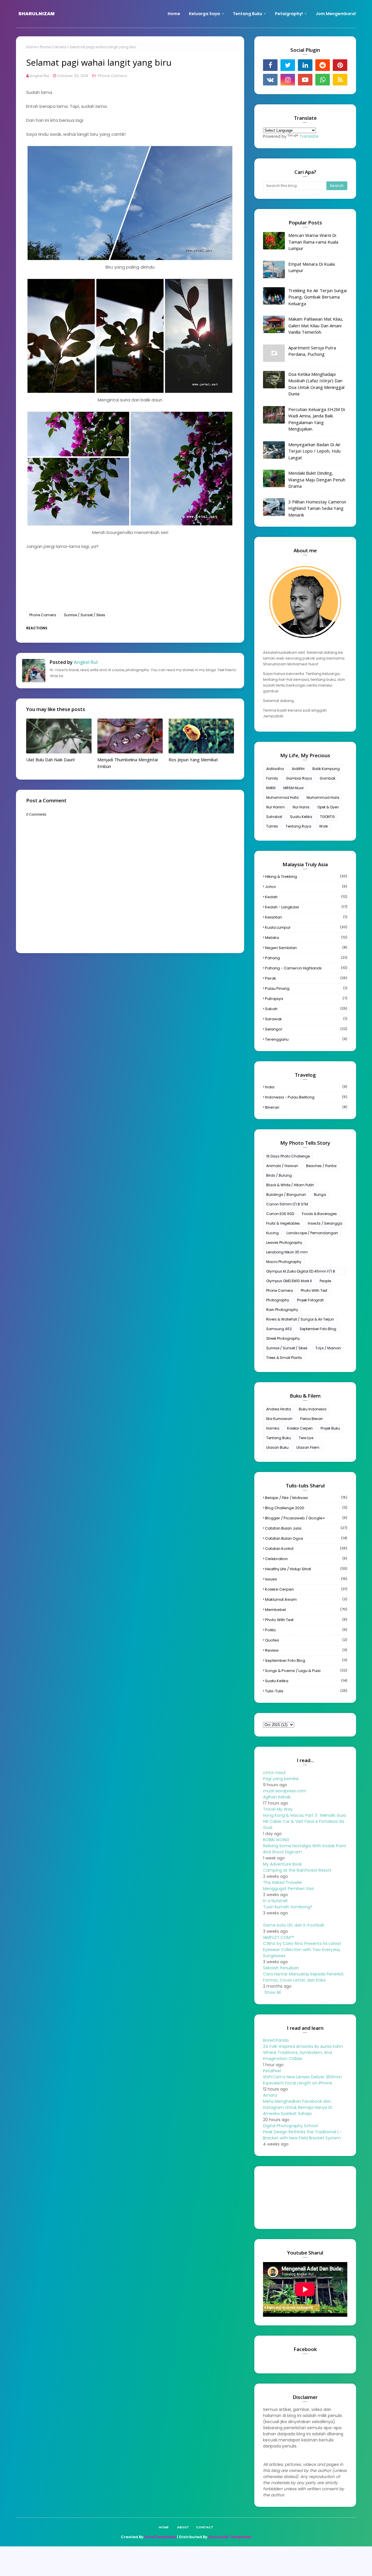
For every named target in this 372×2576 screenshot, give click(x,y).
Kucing (272, 1233)
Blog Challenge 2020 (306, 1508)
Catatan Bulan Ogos (306, 1538)
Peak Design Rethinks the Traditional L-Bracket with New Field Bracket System (302, 2135)
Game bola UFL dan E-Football (293, 1925)
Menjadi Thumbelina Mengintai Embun (128, 763)
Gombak (328, 778)
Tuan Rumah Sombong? (288, 1907)
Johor (306, 887)
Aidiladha (275, 769)
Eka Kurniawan (279, 1419)
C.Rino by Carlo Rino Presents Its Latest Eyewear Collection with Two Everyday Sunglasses (302, 1950)
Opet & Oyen (328, 807)
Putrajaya (306, 999)
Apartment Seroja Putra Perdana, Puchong (312, 351)
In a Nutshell (275, 1901)
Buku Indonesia (313, 1409)
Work (323, 826)
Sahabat (274, 817)
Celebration (306, 1559)
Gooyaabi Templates (230, 2537)
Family (272, 778)
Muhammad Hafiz (282, 797)
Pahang (306, 958)
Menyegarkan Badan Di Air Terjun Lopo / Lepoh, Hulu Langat (314, 451)
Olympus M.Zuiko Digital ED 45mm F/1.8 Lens (301, 1272)
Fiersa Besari (311, 1419)
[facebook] (270, 65)
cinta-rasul (274, 1773)
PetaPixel (272, 2071)
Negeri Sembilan (306, 948)
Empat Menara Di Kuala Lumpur (312, 267)
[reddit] (323, 65)
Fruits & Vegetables (283, 1223)
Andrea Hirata (279, 1409)
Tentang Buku (279, 1438)
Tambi (272, 826)
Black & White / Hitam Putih (290, 1185)
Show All (273, 1992)
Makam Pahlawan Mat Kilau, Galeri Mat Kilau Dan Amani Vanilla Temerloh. (316, 325)
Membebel (306, 1610)
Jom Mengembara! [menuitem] (336, 14)
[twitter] (288, 65)
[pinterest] (340, 65)
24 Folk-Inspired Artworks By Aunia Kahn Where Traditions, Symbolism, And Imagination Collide (303, 2052)
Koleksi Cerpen (300, 1428)
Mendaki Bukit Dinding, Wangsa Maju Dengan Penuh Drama (317, 479)
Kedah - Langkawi (306, 907)
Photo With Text (314, 1290)
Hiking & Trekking (306, 877)
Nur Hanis (301, 807)
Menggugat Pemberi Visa (288, 1889)
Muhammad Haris (323, 797)
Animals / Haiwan (282, 1166)
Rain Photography (282, 1310)
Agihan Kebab (277, 1797)
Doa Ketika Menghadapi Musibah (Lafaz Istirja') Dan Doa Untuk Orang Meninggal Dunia (316, 384)
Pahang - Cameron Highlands (306, 968)
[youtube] (305, 80)
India (306, 1087)
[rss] (340, 80)
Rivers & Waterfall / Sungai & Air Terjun (300, 1319)
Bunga (320, 1195)
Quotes (306, 1640)
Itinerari (306, 1107)
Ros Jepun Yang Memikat (193, 760)
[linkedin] (305, 65)
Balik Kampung (326, 769)
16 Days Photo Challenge (288, 1156)
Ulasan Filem (308, 1447)
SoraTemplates (160, 2537)
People (325, 1281)
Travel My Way (278, 1809)
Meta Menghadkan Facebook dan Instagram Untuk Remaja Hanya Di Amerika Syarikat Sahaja (298, 2107)
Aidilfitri (298, 769)
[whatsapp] (323, 80)
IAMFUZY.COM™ (278, 1937)
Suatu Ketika (301, 817)
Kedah (306, 897)
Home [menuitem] (174, 14)
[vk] (270, 80)
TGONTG (327, 817)
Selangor (306, 1029)
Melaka (306, 938)
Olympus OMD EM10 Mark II (289, 1281)
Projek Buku (330, 1428)
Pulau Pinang (306, 988)
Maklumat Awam (306, 1599)
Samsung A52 (279, 1329)
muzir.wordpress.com (285, 1791)
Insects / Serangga (325, 1223)
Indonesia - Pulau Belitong (306, 1097)
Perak (306, 978)
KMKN (271, 788)
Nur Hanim (276, 807)
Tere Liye (306, 1438)
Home (31, 47)
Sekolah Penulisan (281, 1968)
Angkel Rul (39, 76)
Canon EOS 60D (280, 1214)
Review (306, 1650)
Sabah (306, 1009)
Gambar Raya (299, 778)
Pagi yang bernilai (281, 1779)
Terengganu (306, 1039)
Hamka (273, 1428)
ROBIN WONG (276, 1840)
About (183, 2527)
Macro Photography (284, 1262)
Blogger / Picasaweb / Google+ (306, 1518)
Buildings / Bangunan (286, 1195)
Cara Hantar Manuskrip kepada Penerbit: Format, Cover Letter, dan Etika (304, 1977)
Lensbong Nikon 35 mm (287, 1252)
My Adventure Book (282, 1864)
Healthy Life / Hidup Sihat (306, 1569)
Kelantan (306, 917)
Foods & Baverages (319, 1214)
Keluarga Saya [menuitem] (204, 14)
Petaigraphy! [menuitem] (289, 14)
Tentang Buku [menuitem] (247, 14)
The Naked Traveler (283, 1882)
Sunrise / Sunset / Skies (85, 615)
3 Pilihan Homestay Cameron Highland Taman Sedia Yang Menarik (317, 508)
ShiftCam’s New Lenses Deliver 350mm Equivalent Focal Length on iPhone (302, 2080)
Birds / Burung (279, 1175)
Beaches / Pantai (321, 1166)
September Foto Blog (318, 1329)
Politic (306, 1630)
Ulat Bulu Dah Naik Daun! (50, 760)
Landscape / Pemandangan (312, 1233)
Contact (205, 2527)
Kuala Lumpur (306, 927)
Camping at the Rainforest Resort (297, 1870)
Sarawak (306, 1019)
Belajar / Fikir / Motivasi (306, 1498)
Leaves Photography (284, 1243)
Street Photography (283, 1338)
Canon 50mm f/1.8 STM (287, 1204)
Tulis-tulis (306, 1691)
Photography (278, 1300)
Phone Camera (53, 47)
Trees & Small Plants (284, 1358)
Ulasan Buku (277, 1447)
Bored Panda (276, 2040)
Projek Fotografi (310, 1300)
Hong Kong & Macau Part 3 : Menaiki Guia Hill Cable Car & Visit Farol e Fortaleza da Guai (304, 1821)
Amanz (270, 2095)
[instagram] (288, 80)
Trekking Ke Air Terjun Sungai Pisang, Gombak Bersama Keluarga (318, 297)
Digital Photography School (290, 2126)
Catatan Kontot (306, 1549)
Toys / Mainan (328, 1348)
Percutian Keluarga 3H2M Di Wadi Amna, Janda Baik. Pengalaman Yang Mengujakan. (317, 419)
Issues (306, 1579)
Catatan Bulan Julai (306, 1528)
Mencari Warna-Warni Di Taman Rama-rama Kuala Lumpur (313, 242)
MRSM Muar (294, 788)
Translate (309, 136)
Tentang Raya (298, 826)
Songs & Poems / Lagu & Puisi (306, 1671)
